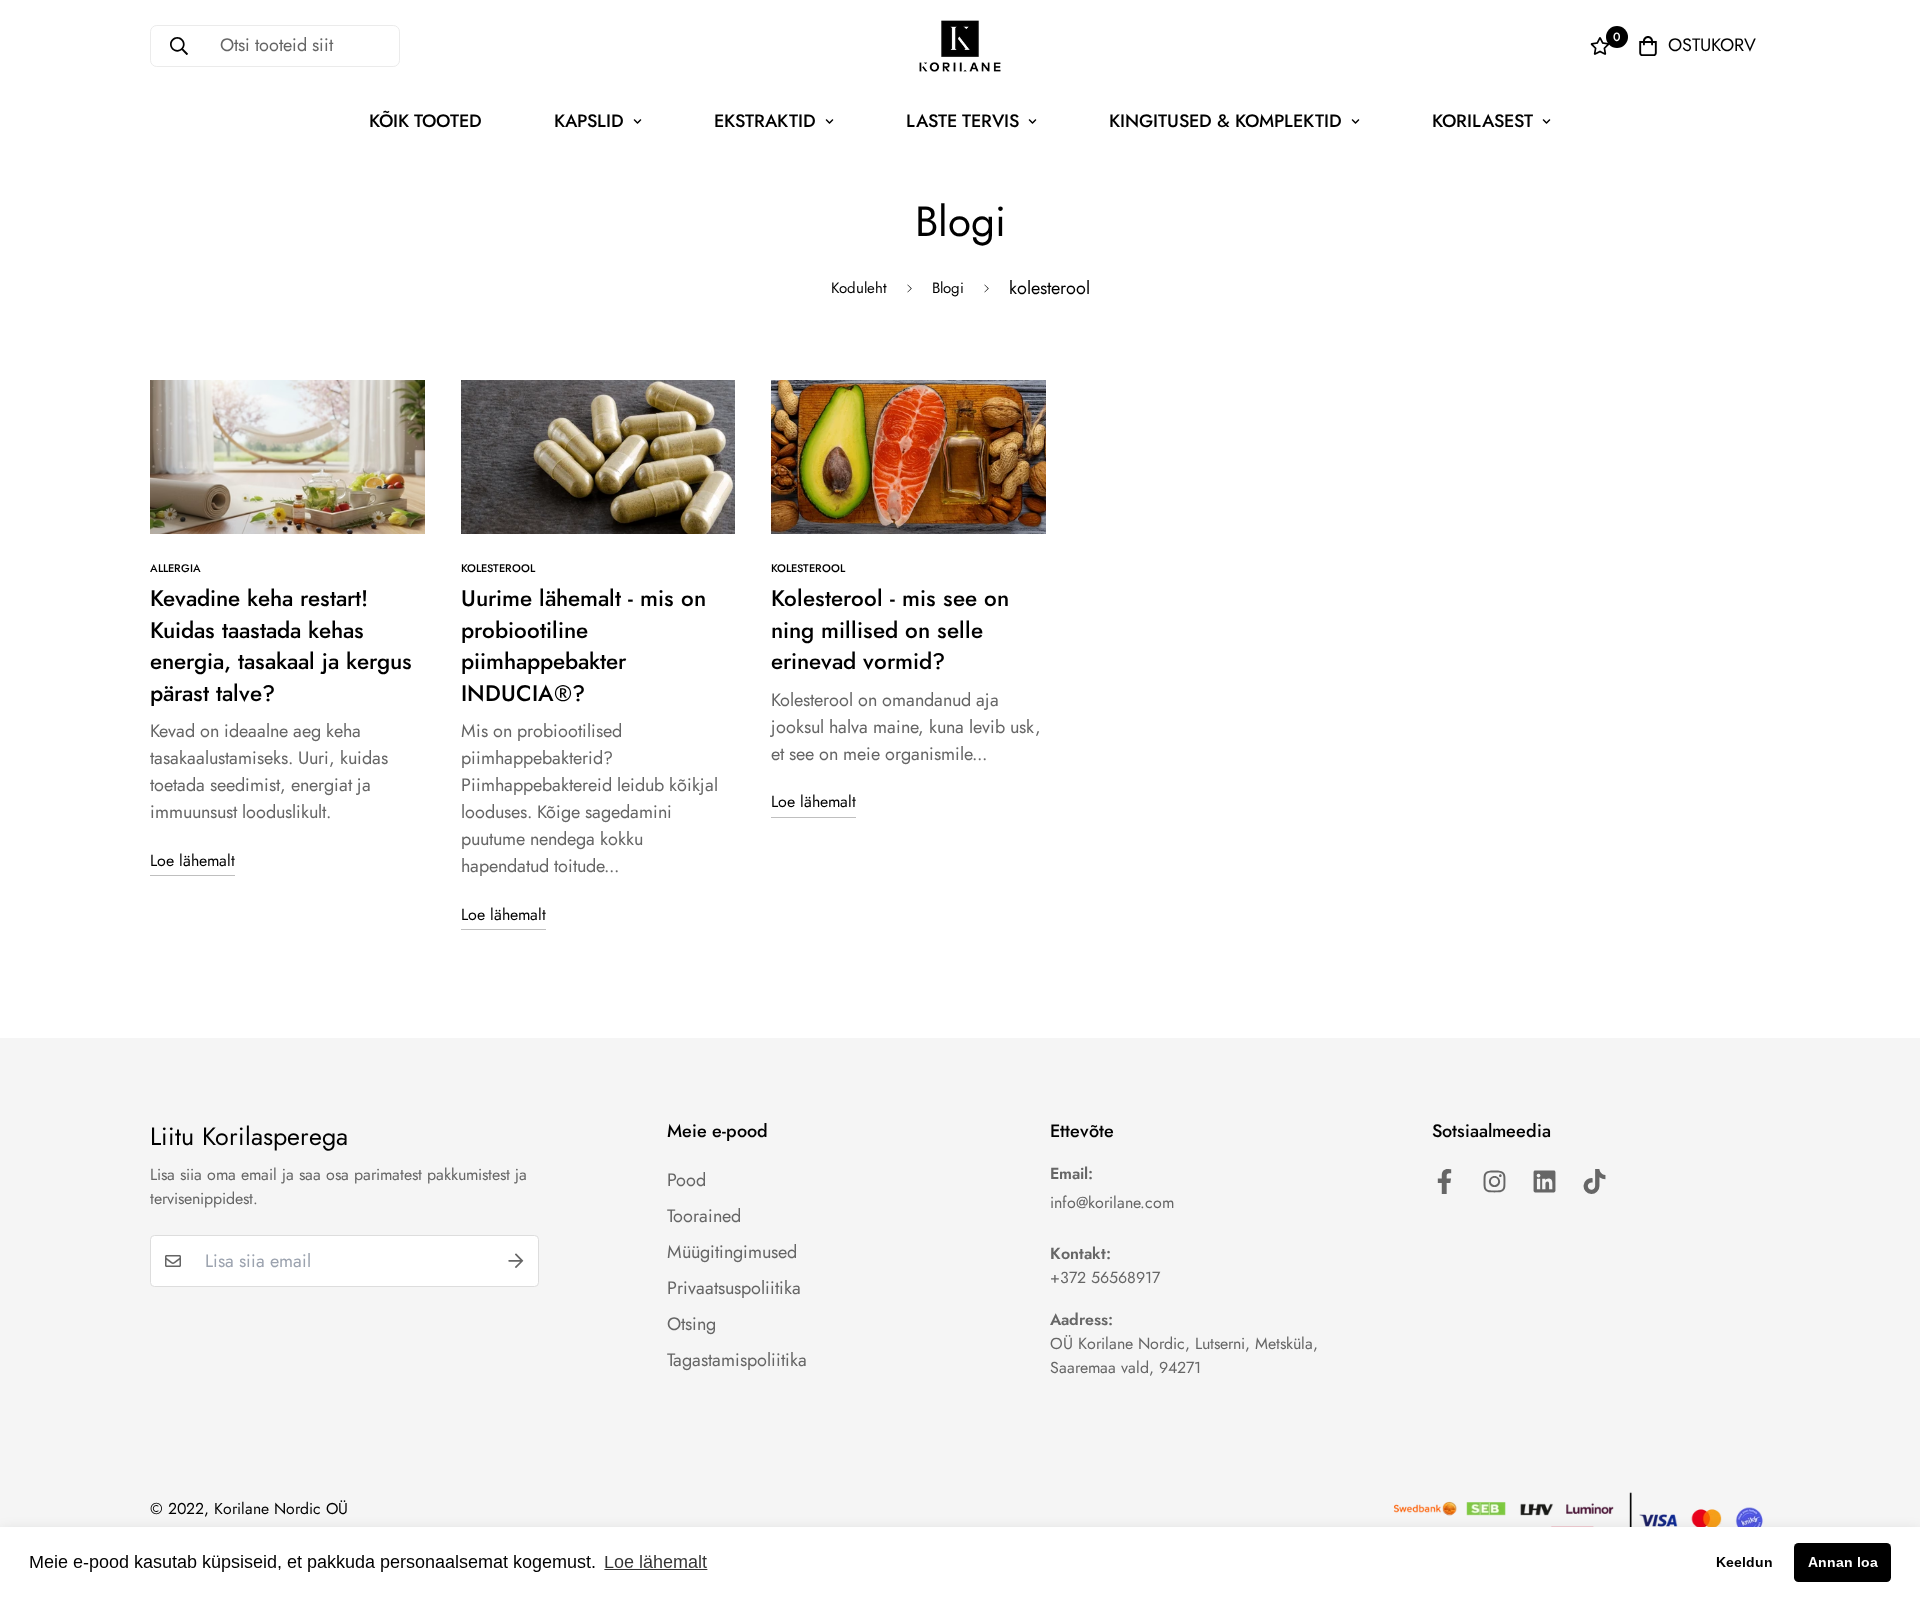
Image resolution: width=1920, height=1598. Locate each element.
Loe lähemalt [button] (655, 1562)
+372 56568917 (1105, 1277)
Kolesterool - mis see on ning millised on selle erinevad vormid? (890, 629)
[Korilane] (960, 46)
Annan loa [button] (1843, 1562)
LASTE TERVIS (962, 121)
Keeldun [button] (1744, 1562)
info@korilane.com (1112, 1202)
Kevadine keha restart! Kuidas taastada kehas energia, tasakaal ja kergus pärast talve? (281, 645)
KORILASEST (1482, 121)
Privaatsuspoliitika (734, 1288)
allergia (175, 568)
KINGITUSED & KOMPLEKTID (1225, 121)
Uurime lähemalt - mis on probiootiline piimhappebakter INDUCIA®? (583, 645)
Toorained (704, 1216)
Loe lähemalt (192, 860)
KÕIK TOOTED (425, 121)
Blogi (948, 288)
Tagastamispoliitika (737, 1360)
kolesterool (498, 568)
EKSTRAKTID (765, 121)
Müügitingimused (732, 1252)
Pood (686, 1180)
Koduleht (859, 288)
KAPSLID (589, 121)
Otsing (691, 1324)
